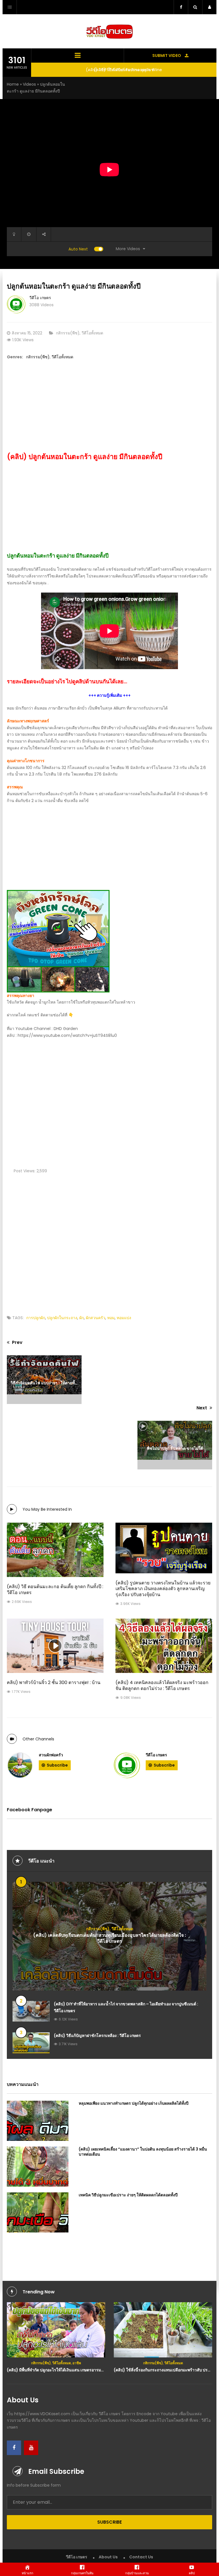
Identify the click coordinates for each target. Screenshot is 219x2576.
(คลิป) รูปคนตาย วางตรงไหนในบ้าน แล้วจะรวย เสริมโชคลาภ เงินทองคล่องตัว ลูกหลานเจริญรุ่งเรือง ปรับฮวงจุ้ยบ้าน (163, 1589)
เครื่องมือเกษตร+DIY (183, 2359)
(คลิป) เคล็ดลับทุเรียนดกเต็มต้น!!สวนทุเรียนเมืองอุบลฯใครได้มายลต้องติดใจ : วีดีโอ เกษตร (109, 1938)
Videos (29, 84)
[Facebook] (14, 2448)
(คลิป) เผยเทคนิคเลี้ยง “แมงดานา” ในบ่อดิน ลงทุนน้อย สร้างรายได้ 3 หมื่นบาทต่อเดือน (143, 2152)
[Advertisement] (109, 412)
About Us (108, 2557)
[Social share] (44, 234)
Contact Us (141, 2557)
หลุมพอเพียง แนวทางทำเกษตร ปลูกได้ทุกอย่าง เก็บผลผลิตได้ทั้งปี (134, 2103)
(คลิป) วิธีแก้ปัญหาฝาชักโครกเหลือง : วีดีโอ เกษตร (97, 2036)
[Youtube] (31, 2448)
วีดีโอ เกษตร (40, 298)
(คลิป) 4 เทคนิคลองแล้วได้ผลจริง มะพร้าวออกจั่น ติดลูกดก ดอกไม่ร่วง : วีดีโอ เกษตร (162, 1685)
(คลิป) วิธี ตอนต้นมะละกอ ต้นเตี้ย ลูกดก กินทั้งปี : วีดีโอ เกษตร (55, 1590)
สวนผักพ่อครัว (51, 1755)
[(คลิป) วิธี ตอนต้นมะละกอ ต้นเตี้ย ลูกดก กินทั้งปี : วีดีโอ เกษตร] (55, 1550)
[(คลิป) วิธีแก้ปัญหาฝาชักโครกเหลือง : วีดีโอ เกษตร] (31, 2043)
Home (13, 84)
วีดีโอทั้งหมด (92, 333)
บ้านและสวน (137, 2359)
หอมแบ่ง (124, 1318)
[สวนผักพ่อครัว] (20, 1765)
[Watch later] (29, 234)
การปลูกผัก (36, 1318)
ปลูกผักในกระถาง (62, 1318)
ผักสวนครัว (96, 1318)
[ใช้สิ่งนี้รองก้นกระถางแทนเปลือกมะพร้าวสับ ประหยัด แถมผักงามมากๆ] (56, 2330)
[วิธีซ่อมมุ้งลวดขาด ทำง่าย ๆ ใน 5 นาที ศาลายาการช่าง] (163, 2328)
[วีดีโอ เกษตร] (127, 1765)
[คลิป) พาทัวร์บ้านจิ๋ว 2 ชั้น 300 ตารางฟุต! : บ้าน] (55, 1646)
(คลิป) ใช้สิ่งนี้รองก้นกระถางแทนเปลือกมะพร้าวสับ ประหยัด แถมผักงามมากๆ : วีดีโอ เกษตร (85, 2370)
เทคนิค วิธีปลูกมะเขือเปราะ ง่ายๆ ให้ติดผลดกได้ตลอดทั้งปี (128, 2195)
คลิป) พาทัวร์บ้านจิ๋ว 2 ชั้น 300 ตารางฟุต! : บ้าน (54, 1682)
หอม (111, 1318)
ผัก (82, 1318)
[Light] (14, 234)
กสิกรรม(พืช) (68, 333)
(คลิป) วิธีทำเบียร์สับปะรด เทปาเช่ (124, 70)
